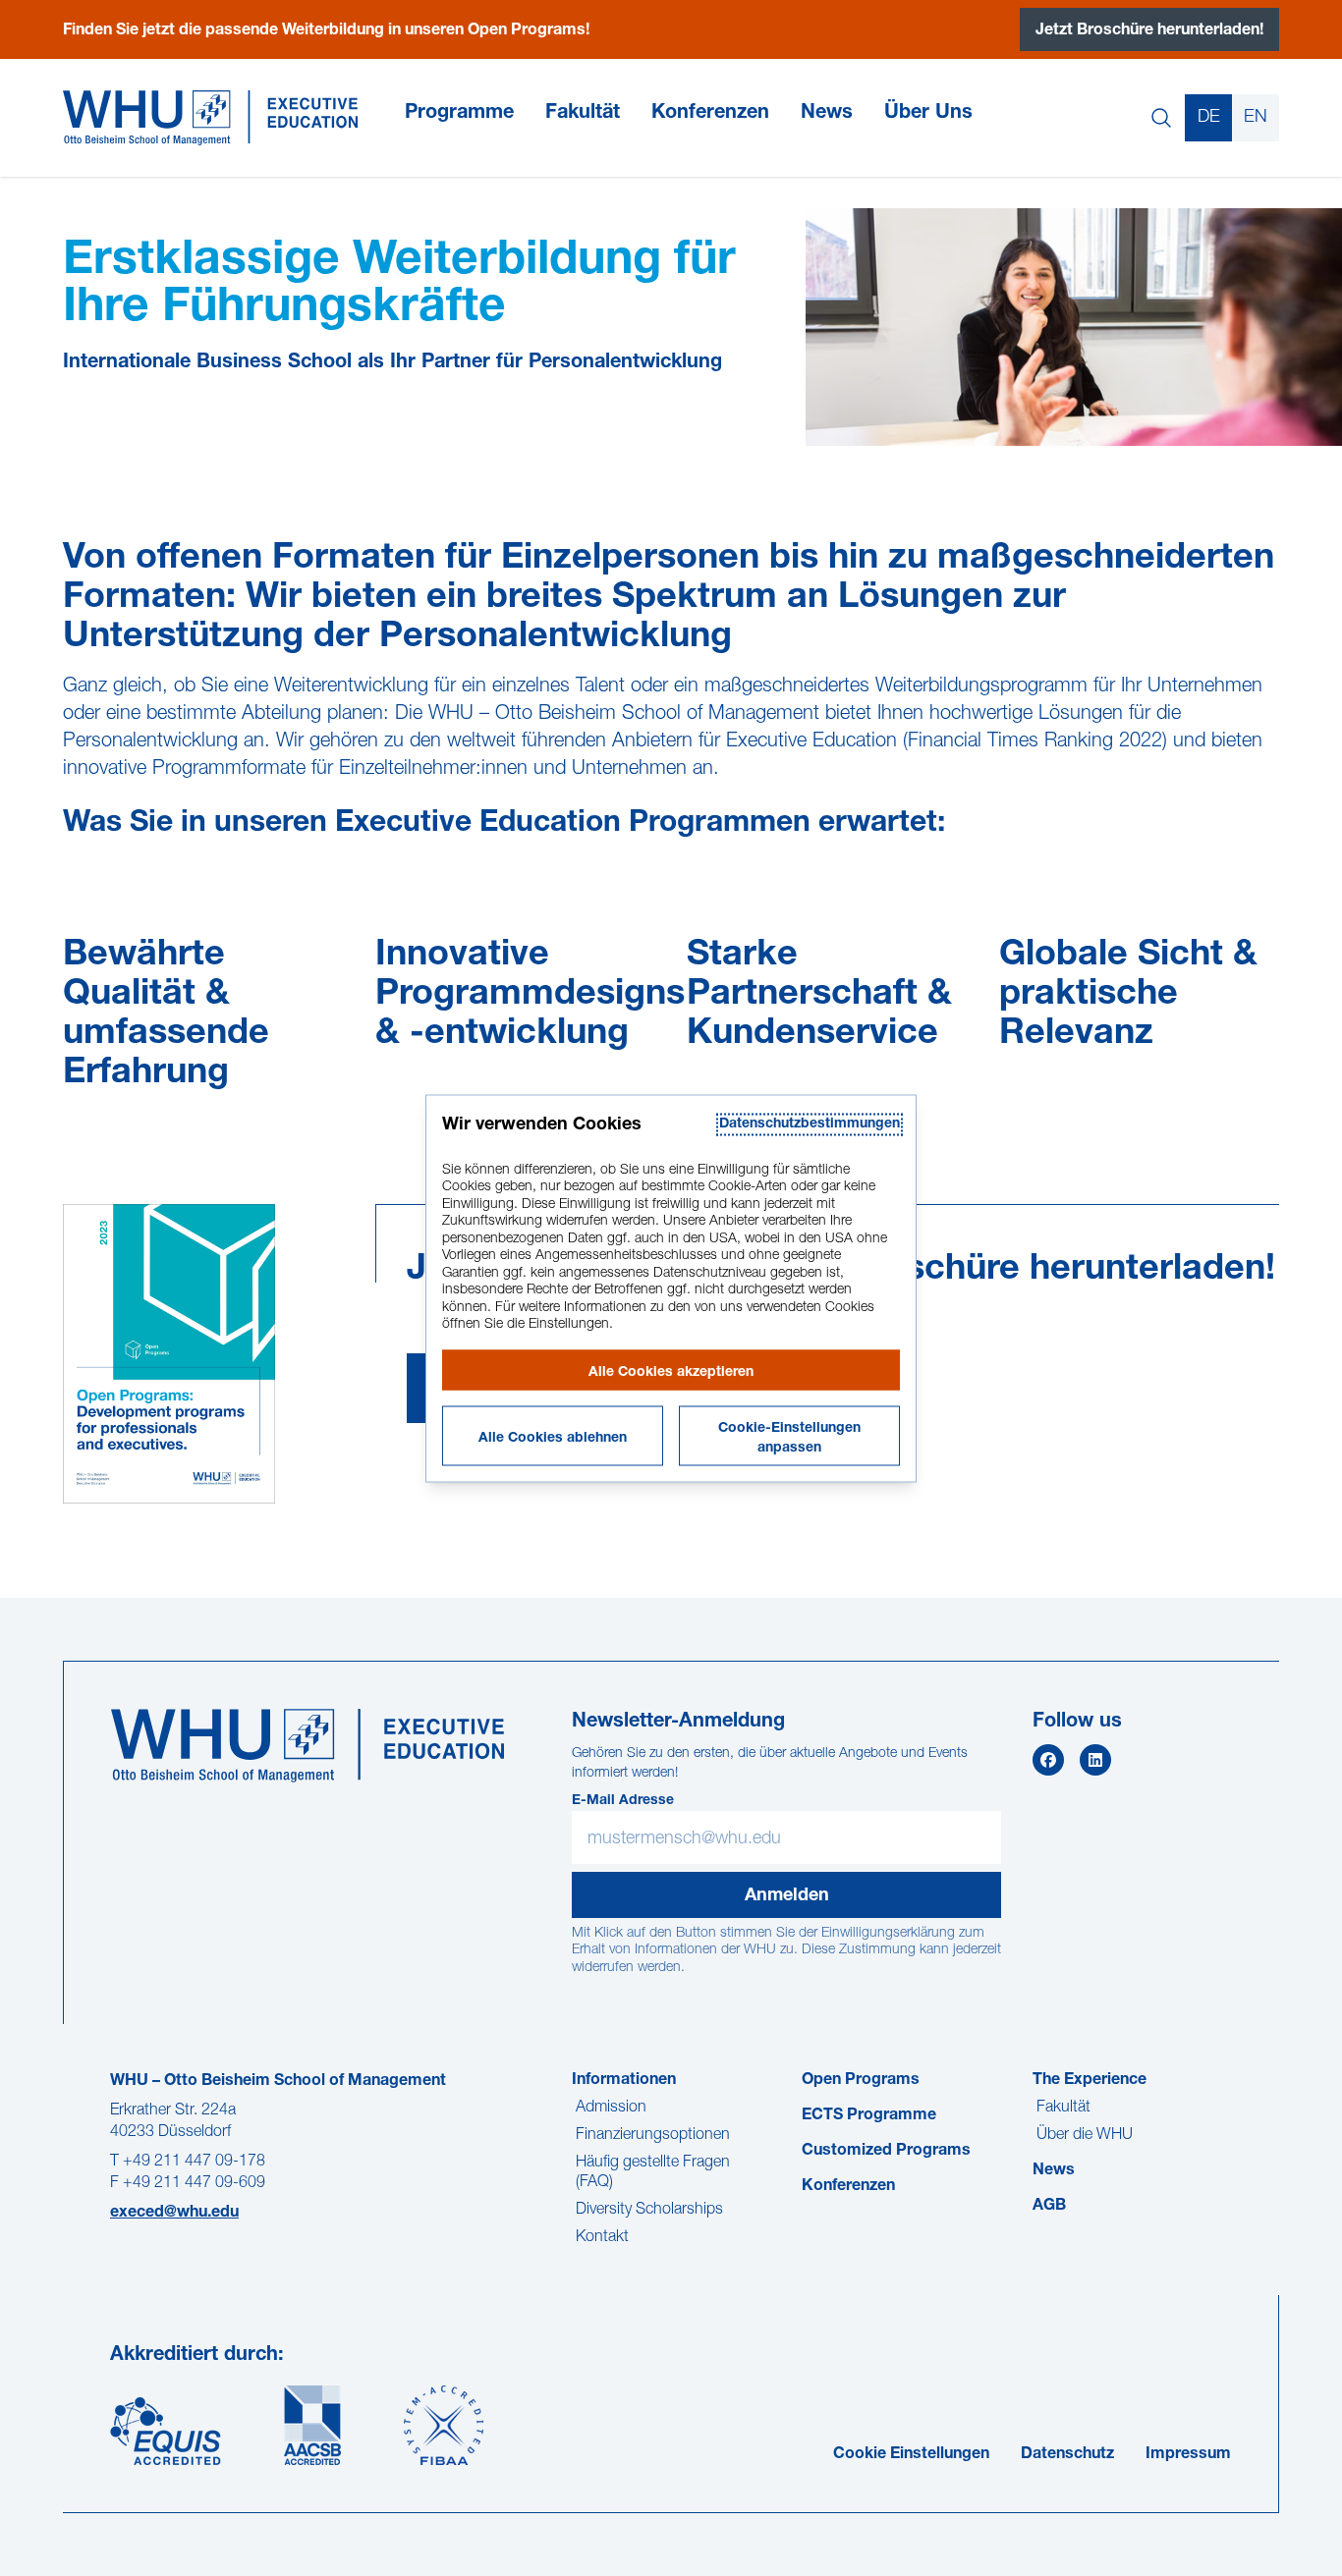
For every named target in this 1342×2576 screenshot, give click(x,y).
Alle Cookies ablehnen (553, 1438)
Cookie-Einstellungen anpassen (789, 1438)
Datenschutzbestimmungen (810, 1124)
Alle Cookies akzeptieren (671, 1372)
